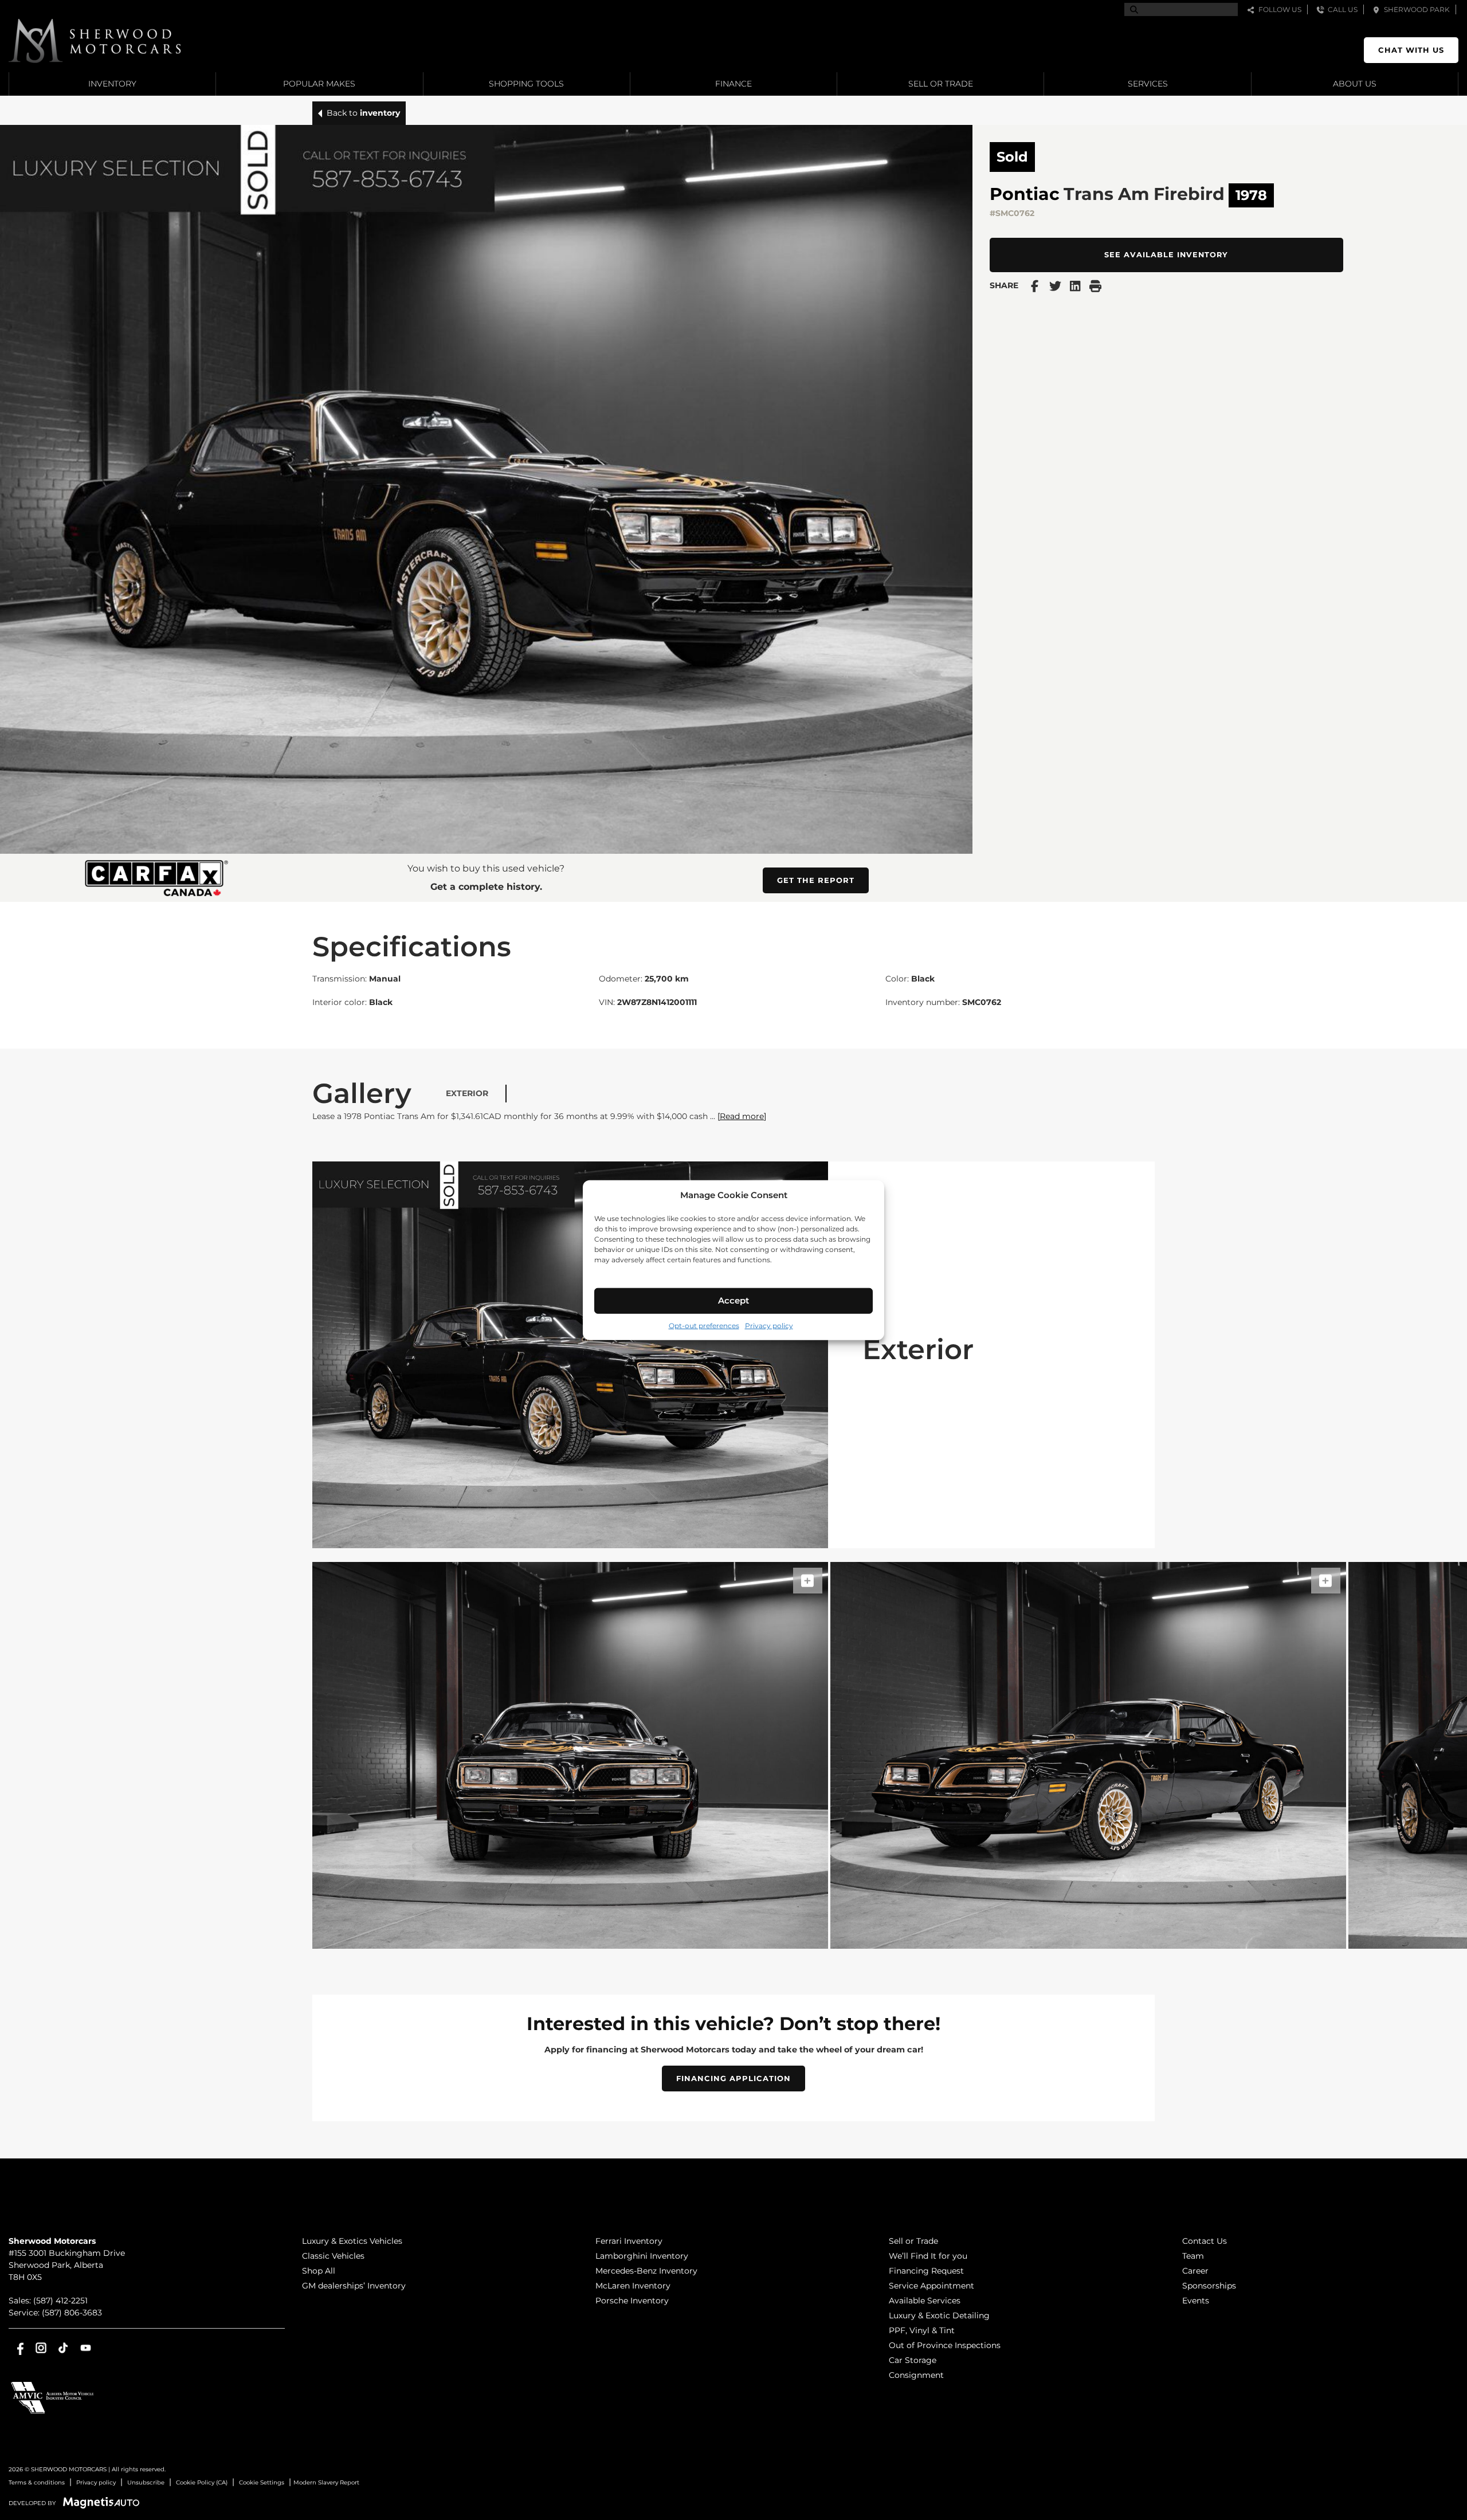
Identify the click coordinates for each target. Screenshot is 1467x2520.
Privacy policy (769, 1325)
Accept (733, 1300)
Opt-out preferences (704, 1325)
